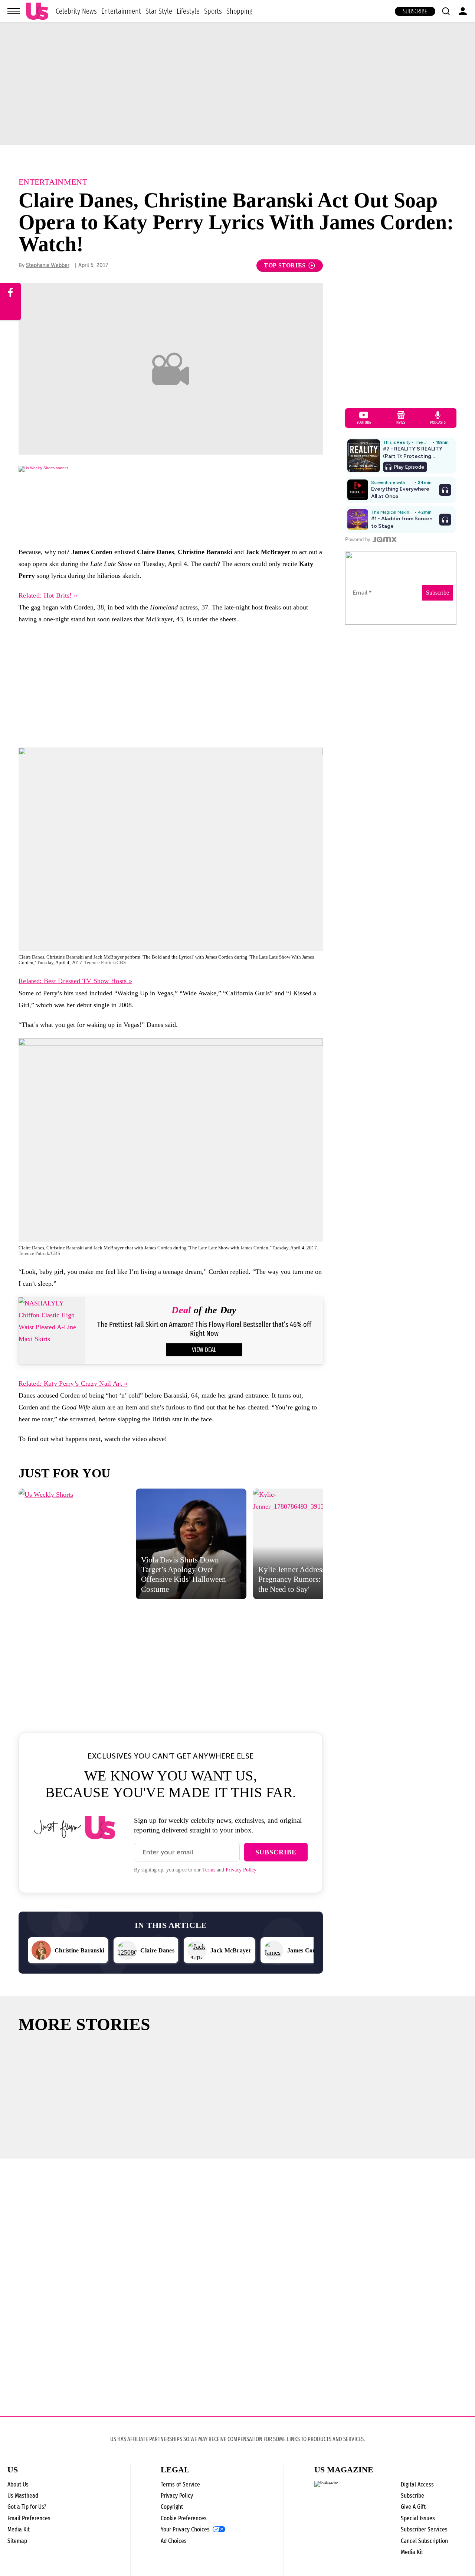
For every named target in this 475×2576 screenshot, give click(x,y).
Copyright (172, 2507)
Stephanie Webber (48, 265)
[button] (446, 11)
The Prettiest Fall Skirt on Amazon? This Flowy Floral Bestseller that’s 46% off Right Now (204, 1329)
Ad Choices (174, 2541)
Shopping (239, 11)
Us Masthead (23, 2496)
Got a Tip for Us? (27, 2507)
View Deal (204, 1350)
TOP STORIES (285, 265)
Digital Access (417, 2484)
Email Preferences (29, 2518)
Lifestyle (188, 11)
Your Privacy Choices (185, 2530)
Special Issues (418, 2518)
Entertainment (121, 11)
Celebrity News (76, 11)
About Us (18, 2484)
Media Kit (19, 2529)
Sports (213, 11)
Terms (209, 1870)
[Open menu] (14, 11)
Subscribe (415, 11)
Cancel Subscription (424, 2541)
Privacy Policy (241, 1870)
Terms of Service (180, 2484)
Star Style (159, 11)
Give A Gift (413, 2507)
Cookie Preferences (184, 2518)
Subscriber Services (424, 2529)
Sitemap (17, 2541)
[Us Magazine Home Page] (37, 11)
